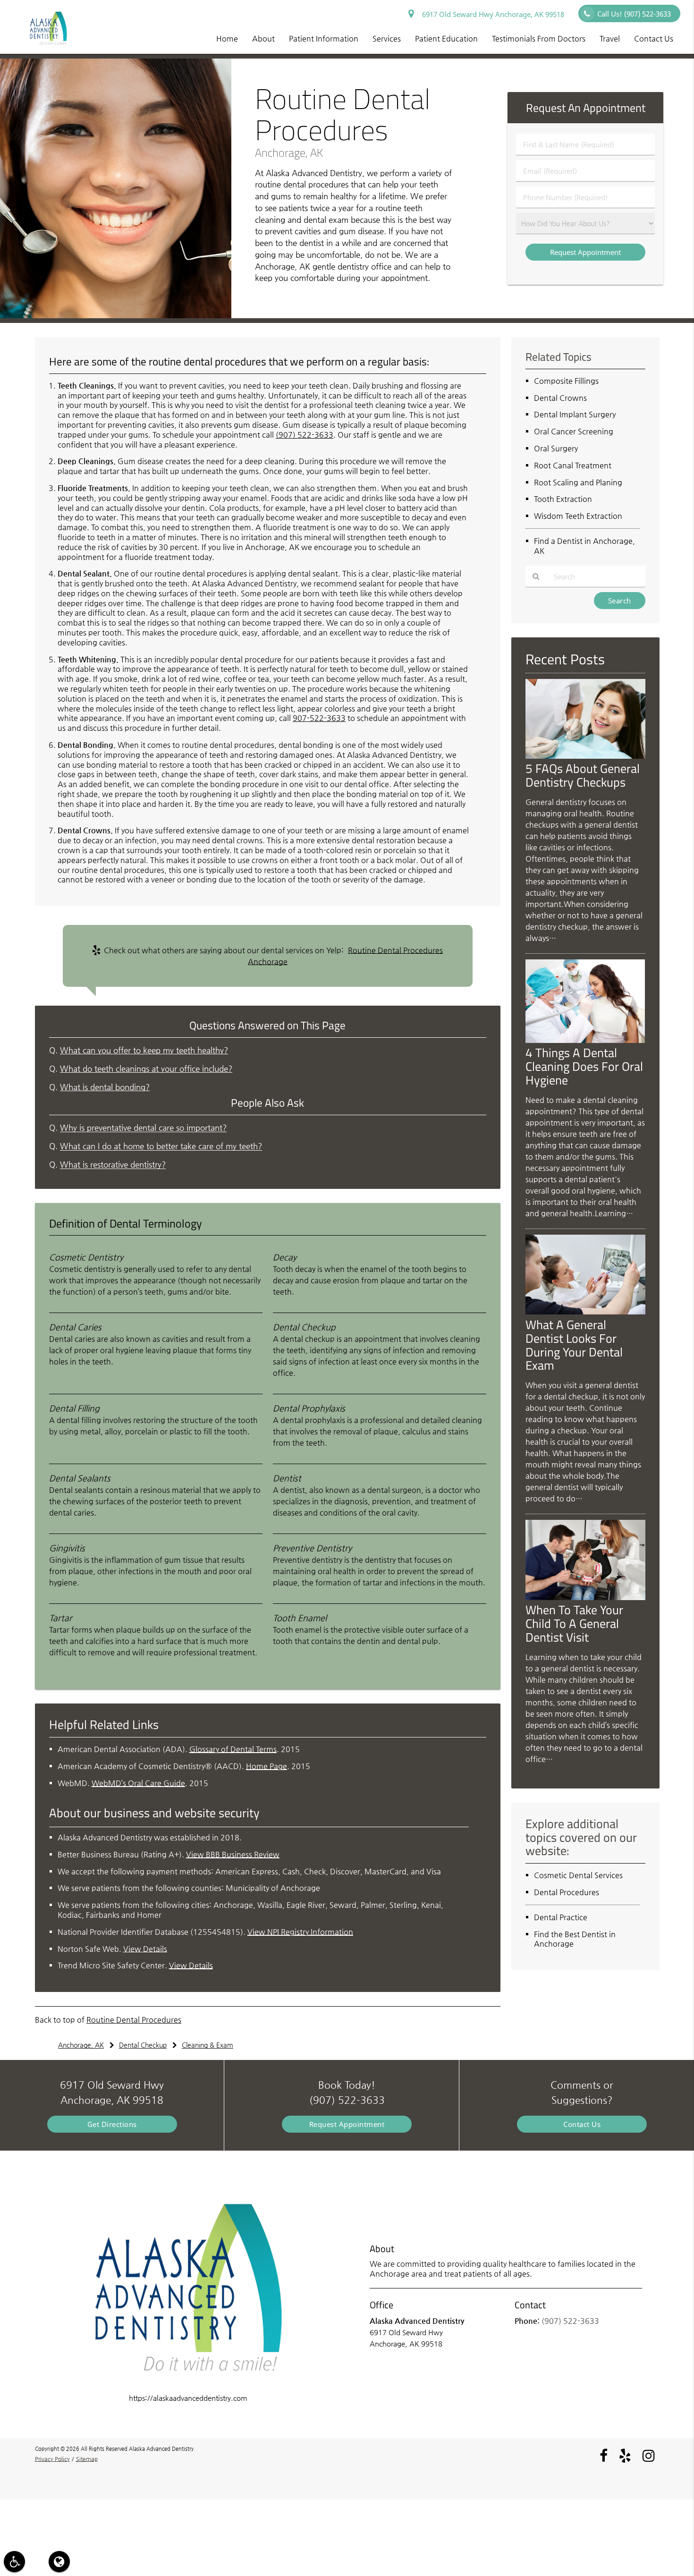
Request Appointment (347, 2124)
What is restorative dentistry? (113, 1165)
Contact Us (654, 38)
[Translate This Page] (59, 2562)
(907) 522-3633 (305, 435)
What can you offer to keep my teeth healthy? (144, 1050)
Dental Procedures (567, 1892)
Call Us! (634, 14)
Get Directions (112, 2124)
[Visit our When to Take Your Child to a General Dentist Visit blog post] (585, 1597)
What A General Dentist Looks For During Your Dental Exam (574, 1345)
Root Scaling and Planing (578, 482)
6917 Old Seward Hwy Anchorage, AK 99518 (491, 14)
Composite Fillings (566, 381)
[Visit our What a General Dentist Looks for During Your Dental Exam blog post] (585, 1312)
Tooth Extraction (563, 499)
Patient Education (446, 38)
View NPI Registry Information (300, 1932)
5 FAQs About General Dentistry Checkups (583, 775)
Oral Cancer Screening (574, 431)
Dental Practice (561, 1917)
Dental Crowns (560, 398)
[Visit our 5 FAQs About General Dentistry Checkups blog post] (585, 756)
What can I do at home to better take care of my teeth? (161, 1146)
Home (227, 38)
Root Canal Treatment (573, 465)
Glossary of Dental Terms (233, 1749)
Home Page (267, 1766)
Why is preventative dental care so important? (143, 1128)
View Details (145, 1949)
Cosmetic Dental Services (578, 1875)
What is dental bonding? (105, 1087)
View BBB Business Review (233, 1854)
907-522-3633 (319, 718)
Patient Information (324, 38)
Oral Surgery (556, 448)
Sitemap (87, 2459)
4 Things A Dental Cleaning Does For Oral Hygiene (584, 1066)
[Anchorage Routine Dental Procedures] (116, 316)
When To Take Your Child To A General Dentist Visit (574, 1623)
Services (387, 38)
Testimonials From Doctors (539, 38)
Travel (610, 38)
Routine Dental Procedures (134, 2020)
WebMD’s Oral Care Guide (138, 1783)
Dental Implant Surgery (575, 414)
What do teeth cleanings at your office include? (146, 1069)
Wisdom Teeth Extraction (578, 516)
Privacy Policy (52, 2459)
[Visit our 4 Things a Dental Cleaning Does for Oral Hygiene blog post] (585, 1040)
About (263, 38)
